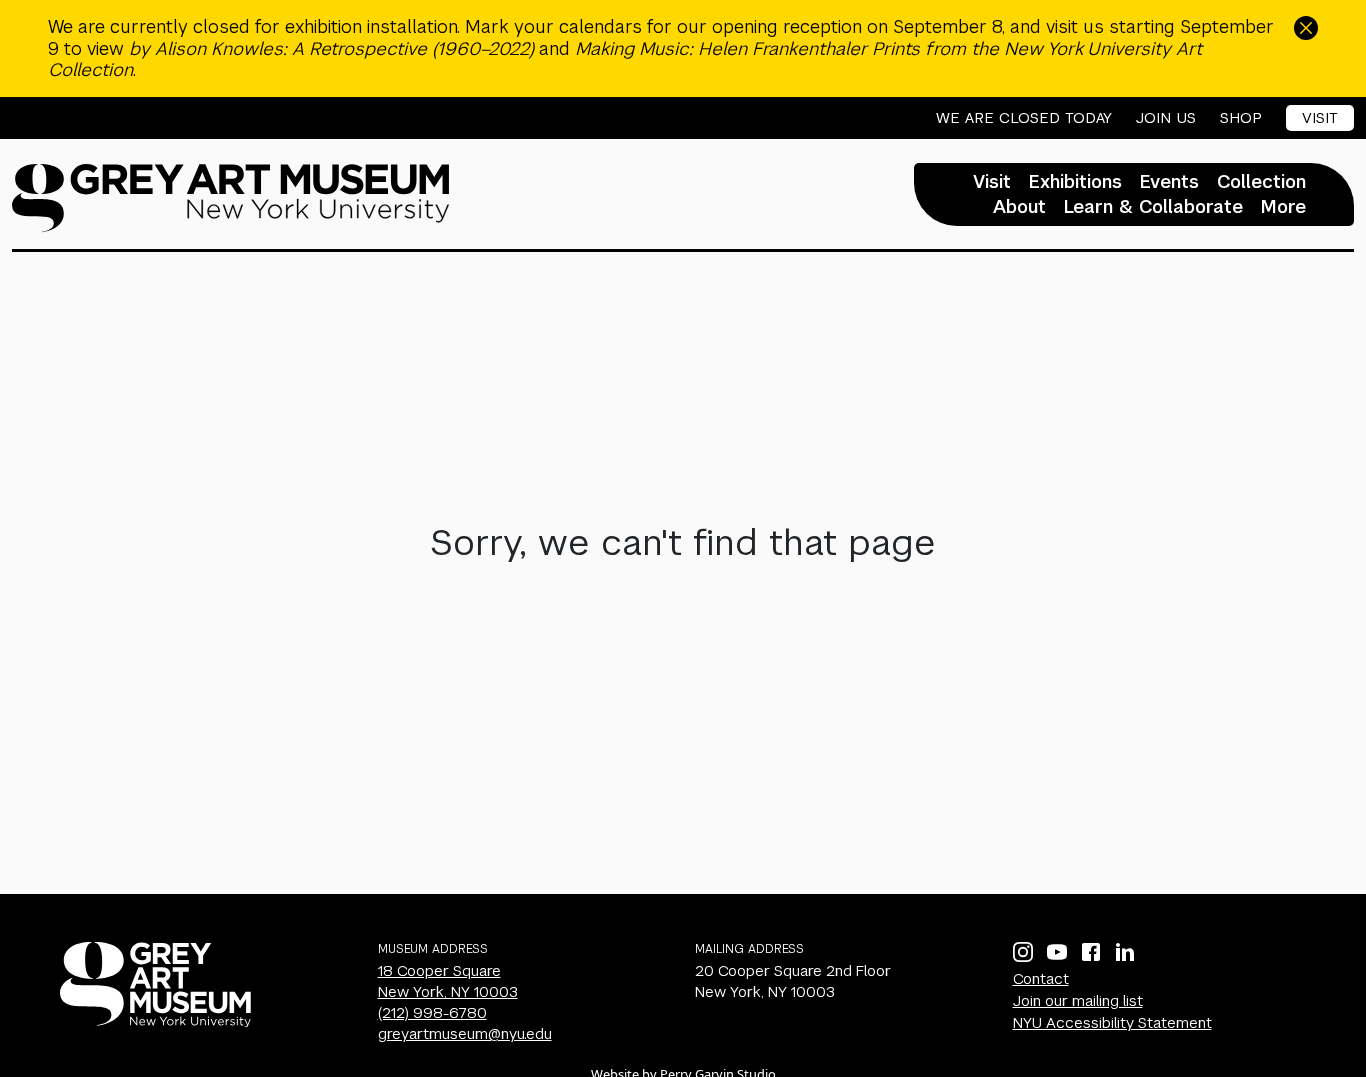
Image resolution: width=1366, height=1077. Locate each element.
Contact (1041, 978)
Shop (1241, 118)
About (1019, 207)
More (1283, 207)
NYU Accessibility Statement (1112, 1022)
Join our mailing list (1078, 1000)
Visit (1320, 117)
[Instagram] (1023, 952)
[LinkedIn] (1125, 952)
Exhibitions (1075, 182)
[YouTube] (1057, 952)
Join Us (1166, 118)
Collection (1261, 182)
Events (1169, 182)
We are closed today (1024, 118)
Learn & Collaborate (1153, 207)
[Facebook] (1091, 952)
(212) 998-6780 (432, 1012)
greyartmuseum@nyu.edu (465, 1033)
